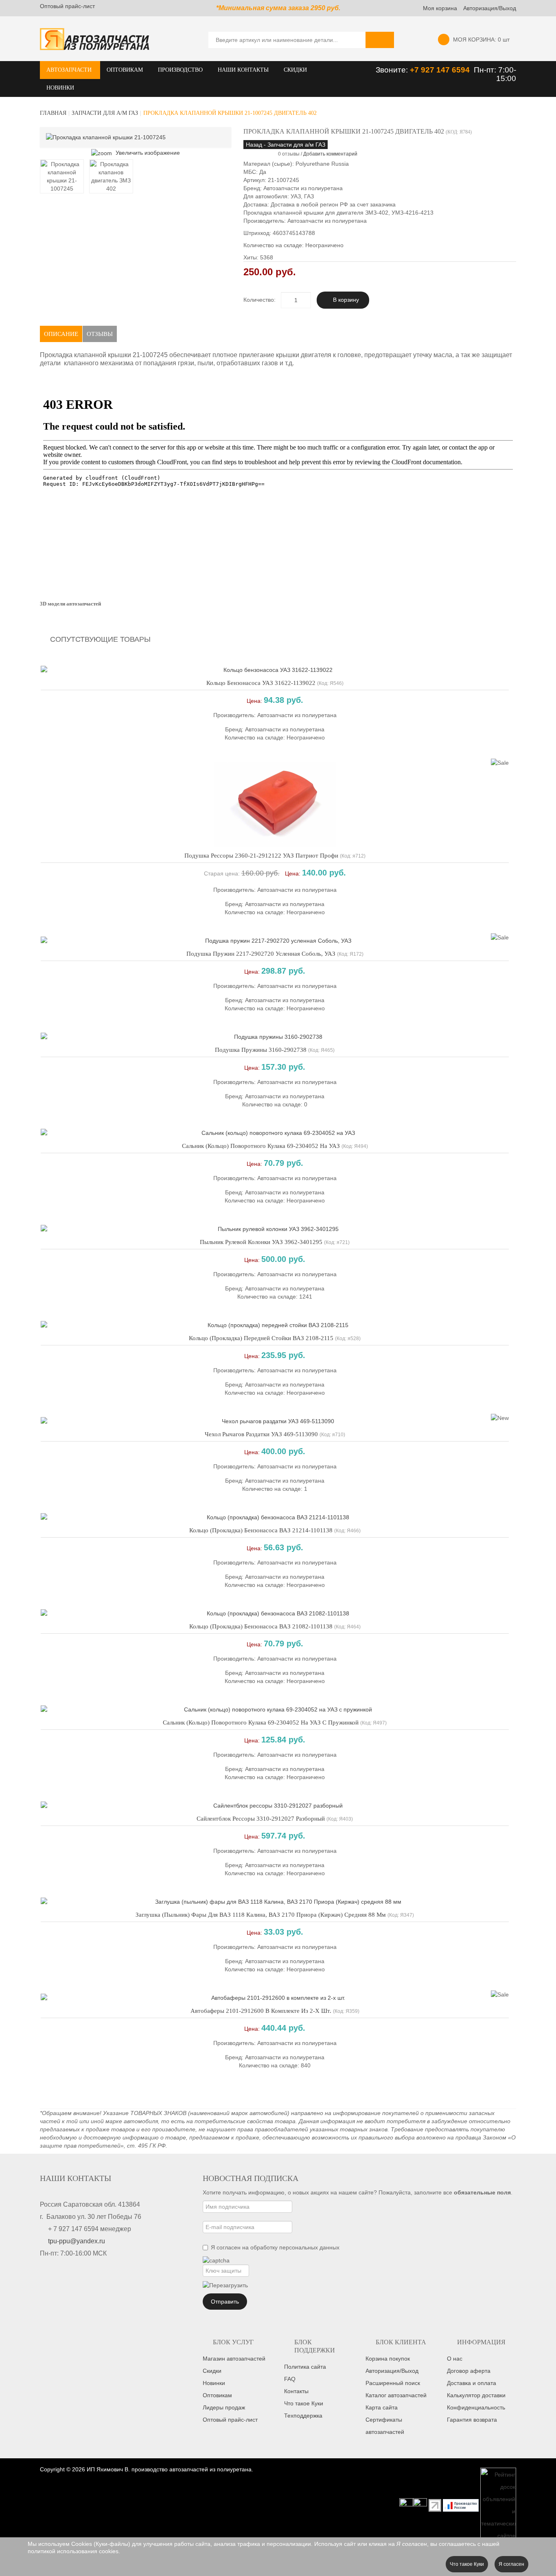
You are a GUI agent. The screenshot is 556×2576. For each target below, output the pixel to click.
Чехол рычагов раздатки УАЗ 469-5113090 (261, 1434)
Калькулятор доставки (476, 2395)
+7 (415, 70)
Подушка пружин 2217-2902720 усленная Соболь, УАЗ (261, 954)
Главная (53, 113)
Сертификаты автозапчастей (385, 2426)
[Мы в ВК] (420, 2505)
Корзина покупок (388, 2359)
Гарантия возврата (472, 2420)
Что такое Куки (304, 2403)
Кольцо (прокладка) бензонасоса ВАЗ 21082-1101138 (261, 1626)
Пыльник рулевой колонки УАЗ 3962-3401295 (261, 1242)
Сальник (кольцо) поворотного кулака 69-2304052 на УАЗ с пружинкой (261, 1722)
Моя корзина (440, 8)
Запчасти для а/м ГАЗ (105, 113)
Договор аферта (469, 2371)
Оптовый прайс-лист (67, 6)
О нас (455, 2359)
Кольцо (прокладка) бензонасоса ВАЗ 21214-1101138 (261, 1530)
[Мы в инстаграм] (406, 2505)
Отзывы (100, 334)
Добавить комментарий (330, 154)
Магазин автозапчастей (234, 2359)
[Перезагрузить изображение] (225, 2285)
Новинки (214, 2383)
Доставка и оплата (472, 2383)
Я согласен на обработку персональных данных (275, 2247)
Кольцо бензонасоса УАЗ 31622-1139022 (261, 683)
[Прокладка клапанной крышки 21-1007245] (62, 176)
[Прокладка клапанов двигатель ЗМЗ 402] (111, 176)
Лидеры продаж (224, 2407)
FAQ (290, 2379)
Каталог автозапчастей (396, 2395)
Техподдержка (303, 2416)
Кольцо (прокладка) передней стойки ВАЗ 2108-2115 (261, 1338)
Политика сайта (305, 2367)
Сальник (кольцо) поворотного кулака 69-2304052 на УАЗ (261, 1146)
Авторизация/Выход (490, 8)
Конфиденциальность (476, 2407)
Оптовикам (217, 2395)
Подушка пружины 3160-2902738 (261, 1050)
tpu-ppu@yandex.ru (77, 2241)
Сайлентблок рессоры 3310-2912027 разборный (261, 1819)
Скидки (212, 2371)
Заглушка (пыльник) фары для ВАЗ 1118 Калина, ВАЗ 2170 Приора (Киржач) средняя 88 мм (261, 1915)
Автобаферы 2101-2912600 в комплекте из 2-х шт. (261, 2011)
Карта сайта (382, 2407)
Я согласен (511, 2564)
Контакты (296, 2391)
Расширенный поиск (393, 2383)
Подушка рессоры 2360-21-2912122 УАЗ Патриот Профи (261, 856)
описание (61, 334)
